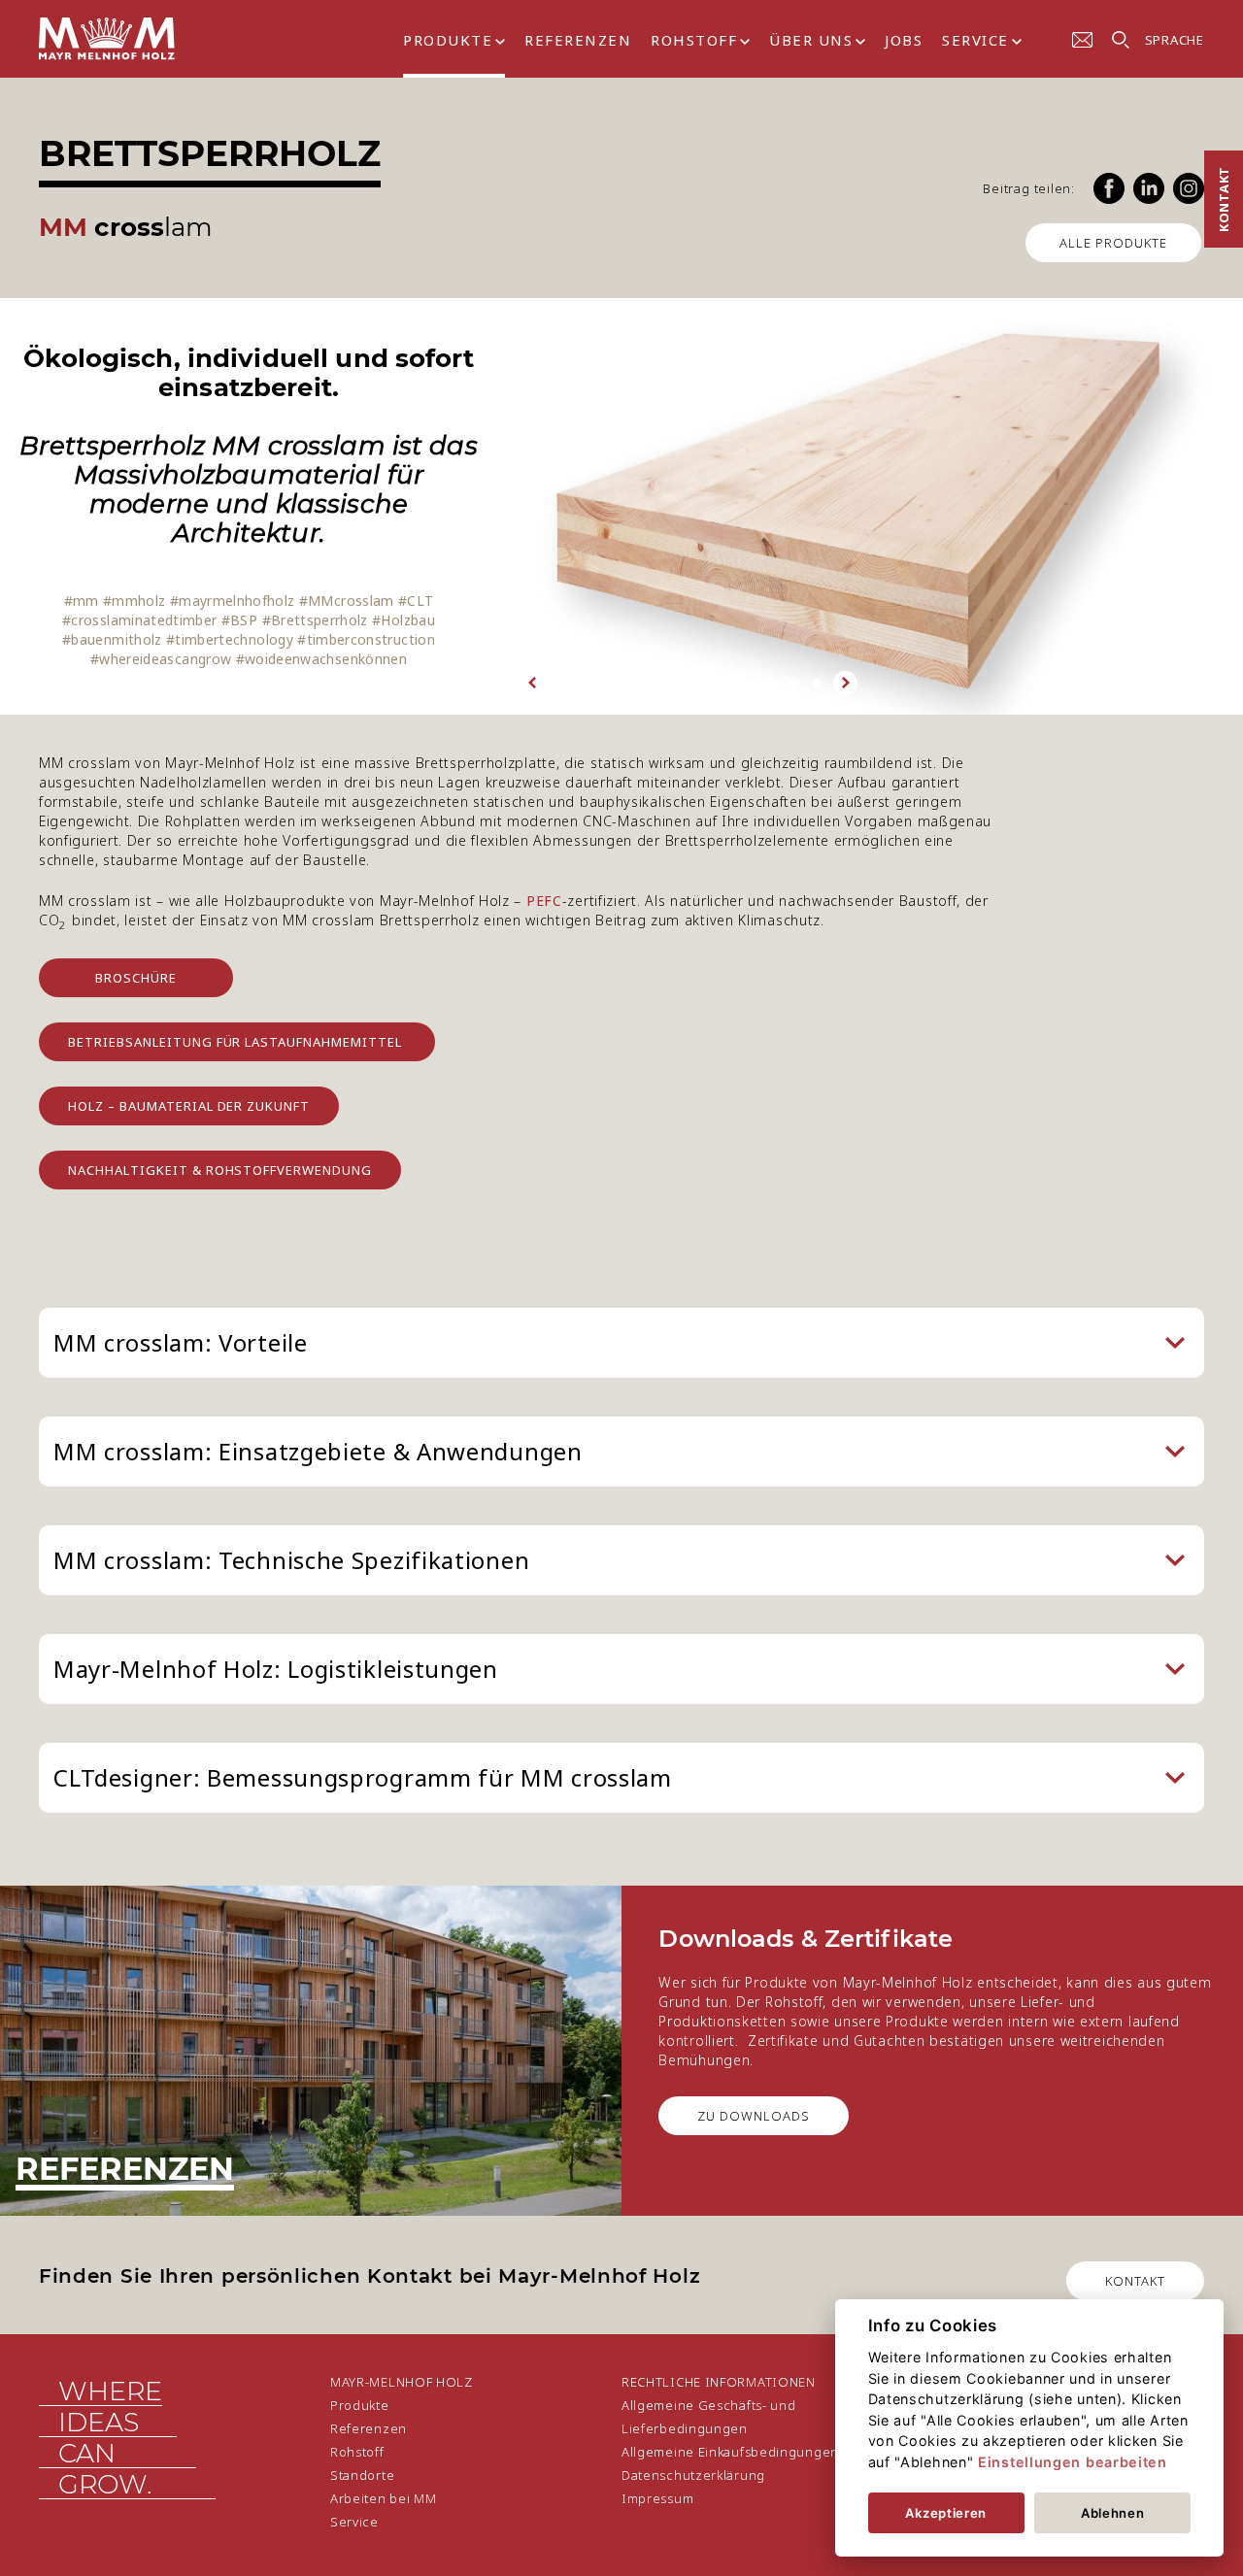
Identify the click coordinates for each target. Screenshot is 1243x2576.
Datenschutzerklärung (693, 2475)
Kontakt (1224, 199)
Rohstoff (694, 40)
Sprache (1175, 40)
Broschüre (136, 978)
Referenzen (578, 40)
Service (975, 40)
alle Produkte (1113, 243)
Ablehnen (1113, 2513)
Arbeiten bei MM (384, 2498)
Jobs (904, 40)
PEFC (544, 901)
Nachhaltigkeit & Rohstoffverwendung (220, 1170)
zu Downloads (754, 2116)
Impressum (657, 2498)
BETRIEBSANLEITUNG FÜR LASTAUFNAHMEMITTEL (237, 1042)
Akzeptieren (946, 2513)
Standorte (362, 2475)
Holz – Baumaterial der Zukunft (189, 1106)
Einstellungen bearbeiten (1073, 2462)
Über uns (811, 40)
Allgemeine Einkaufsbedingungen (730, 2452)
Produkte (448, 40)
